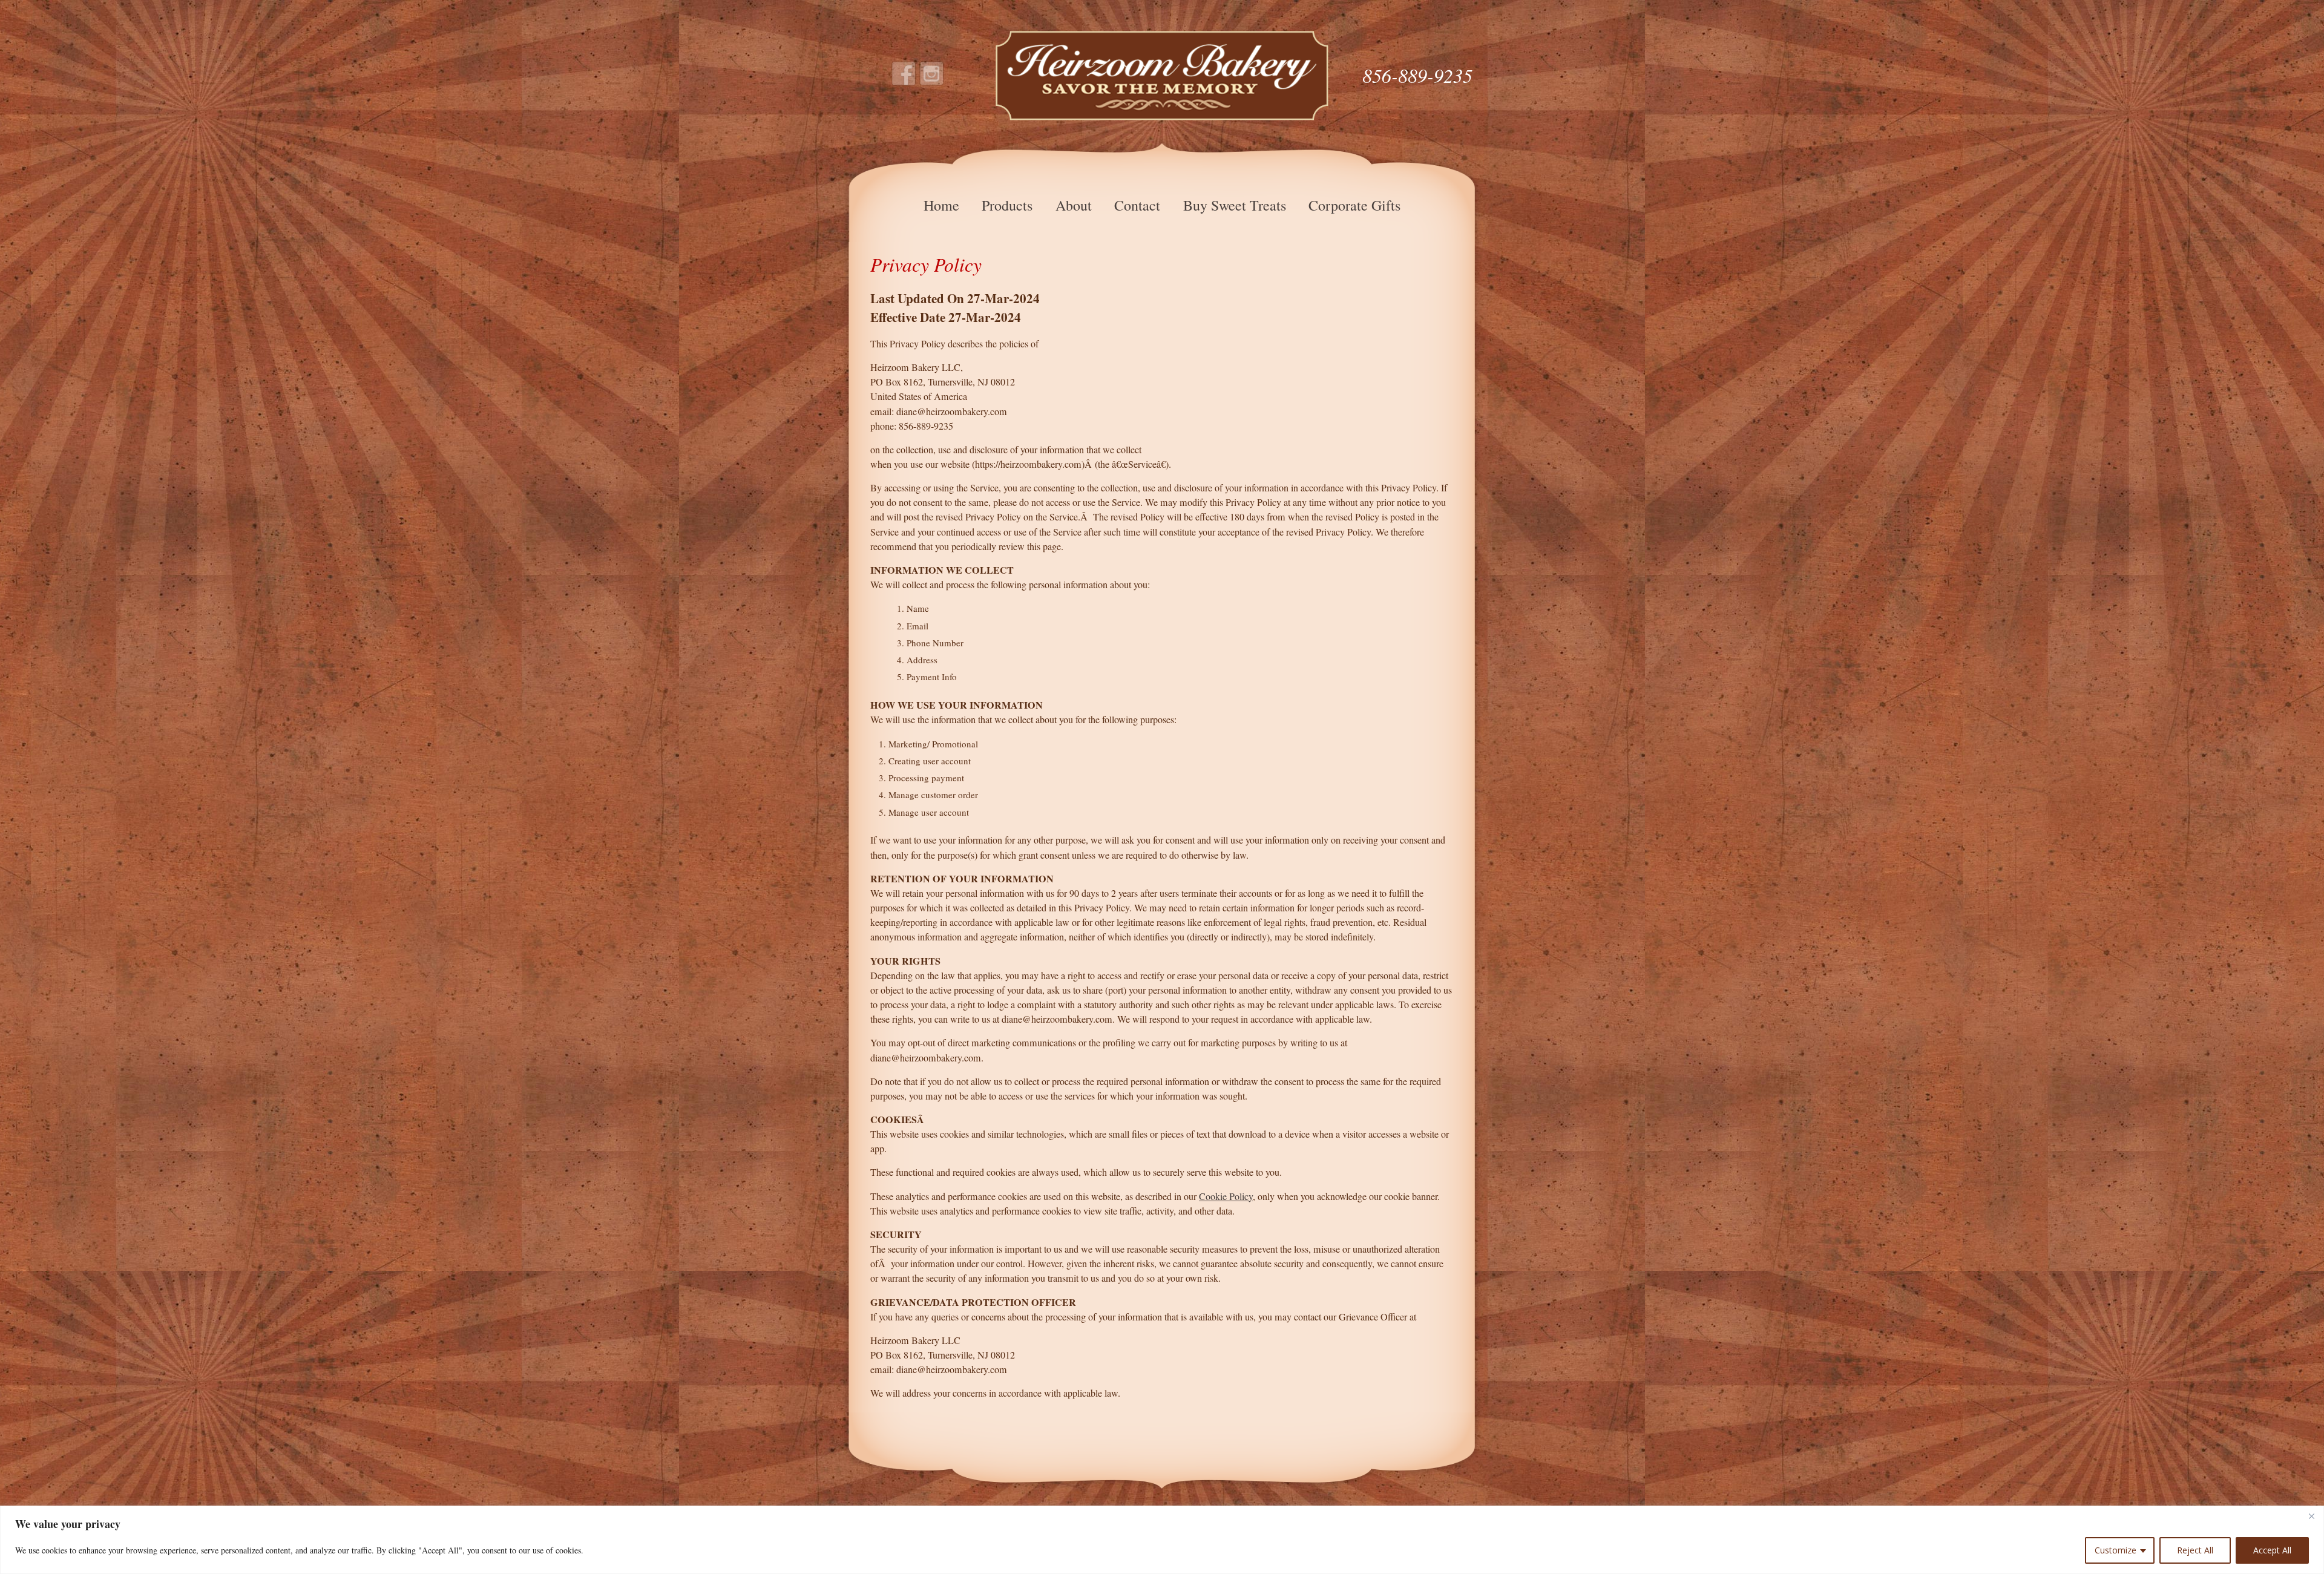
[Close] (2311, 1516)
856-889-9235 (1417, 75)
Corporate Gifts (1354, 205)
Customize (2116, 1550)
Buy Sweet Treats (1235, 205)
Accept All (2272, 1550)
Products (1007, 205)
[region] (1162, 1540)
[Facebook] (904, 74)
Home (941, 205)
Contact (1137, 205)
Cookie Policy (1226, 1196)
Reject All (2195, 1550)
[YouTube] (932, 74)
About (1074, 205)
